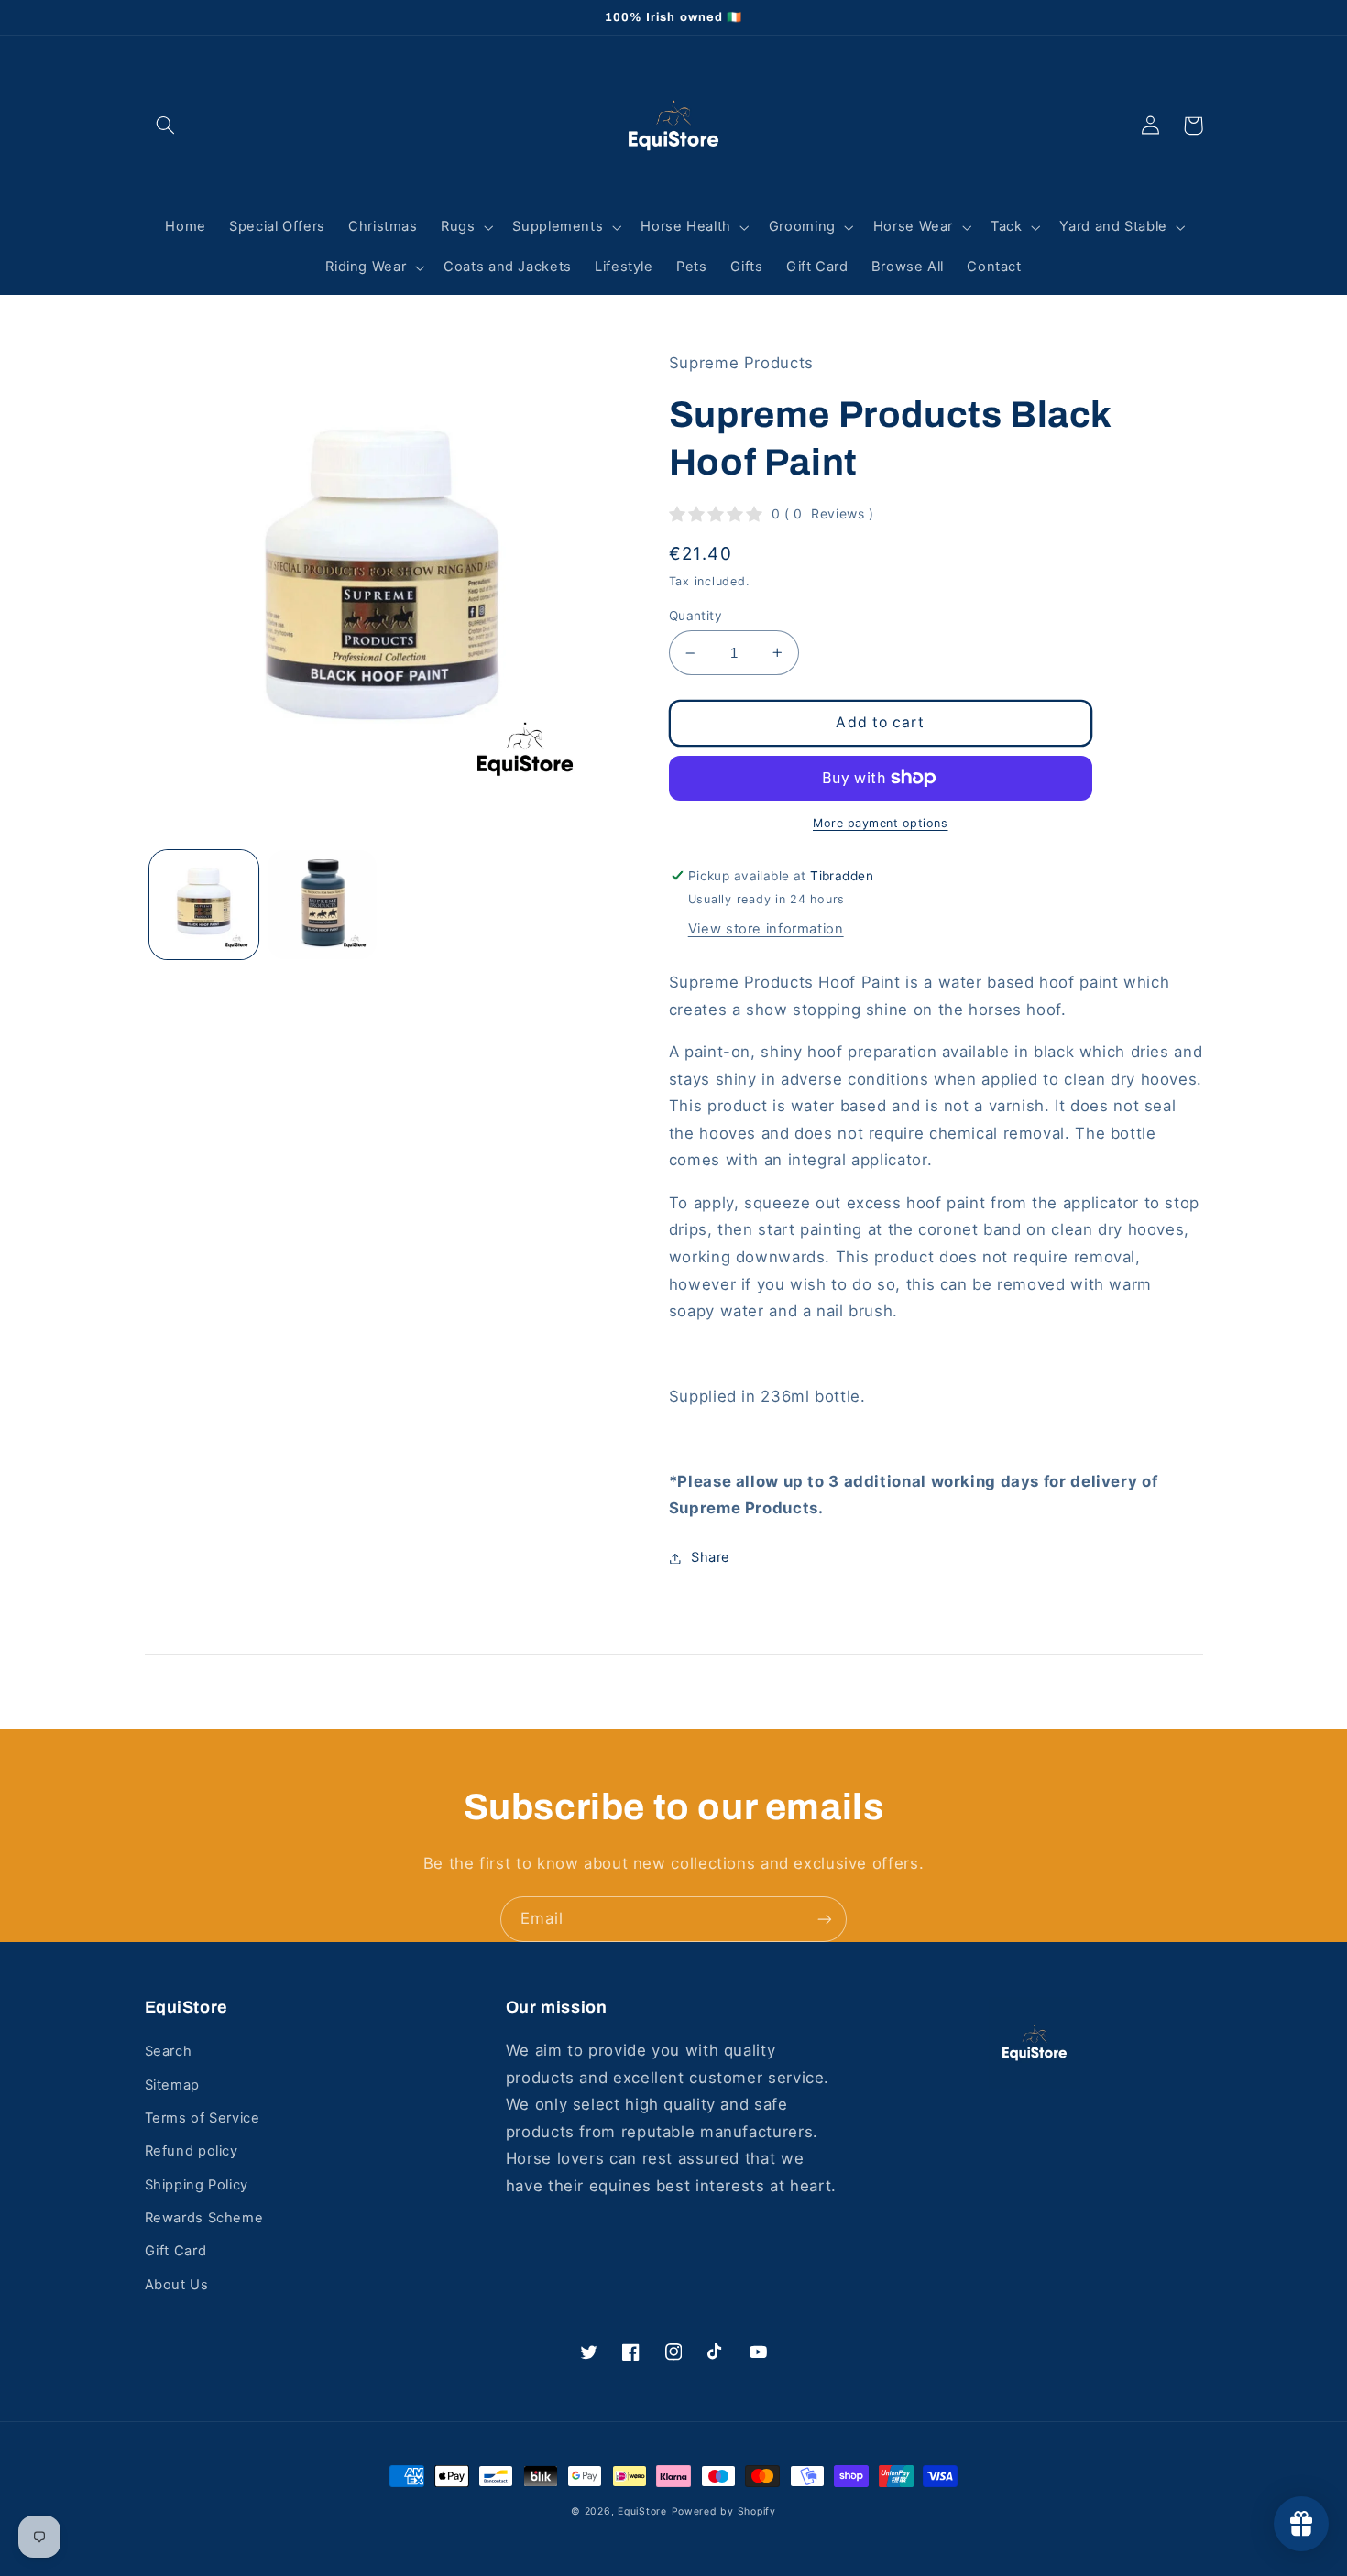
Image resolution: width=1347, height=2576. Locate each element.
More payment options (881, 823)
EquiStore (642, 2511)
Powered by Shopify (724, 2511)
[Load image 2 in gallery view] (322, 905)
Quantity (695, 616)
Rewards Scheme (204, 2218)
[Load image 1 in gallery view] (204, 905)
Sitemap (172, 2085)
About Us (177, 2285)
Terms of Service (203, 2118)
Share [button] (711, 1557)
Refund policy (192, 2151)
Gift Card (176, 2251)
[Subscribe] (825, 1919)
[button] (166, 126)
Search (169, 2051)
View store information (766, 929)
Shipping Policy (197, 2185)
